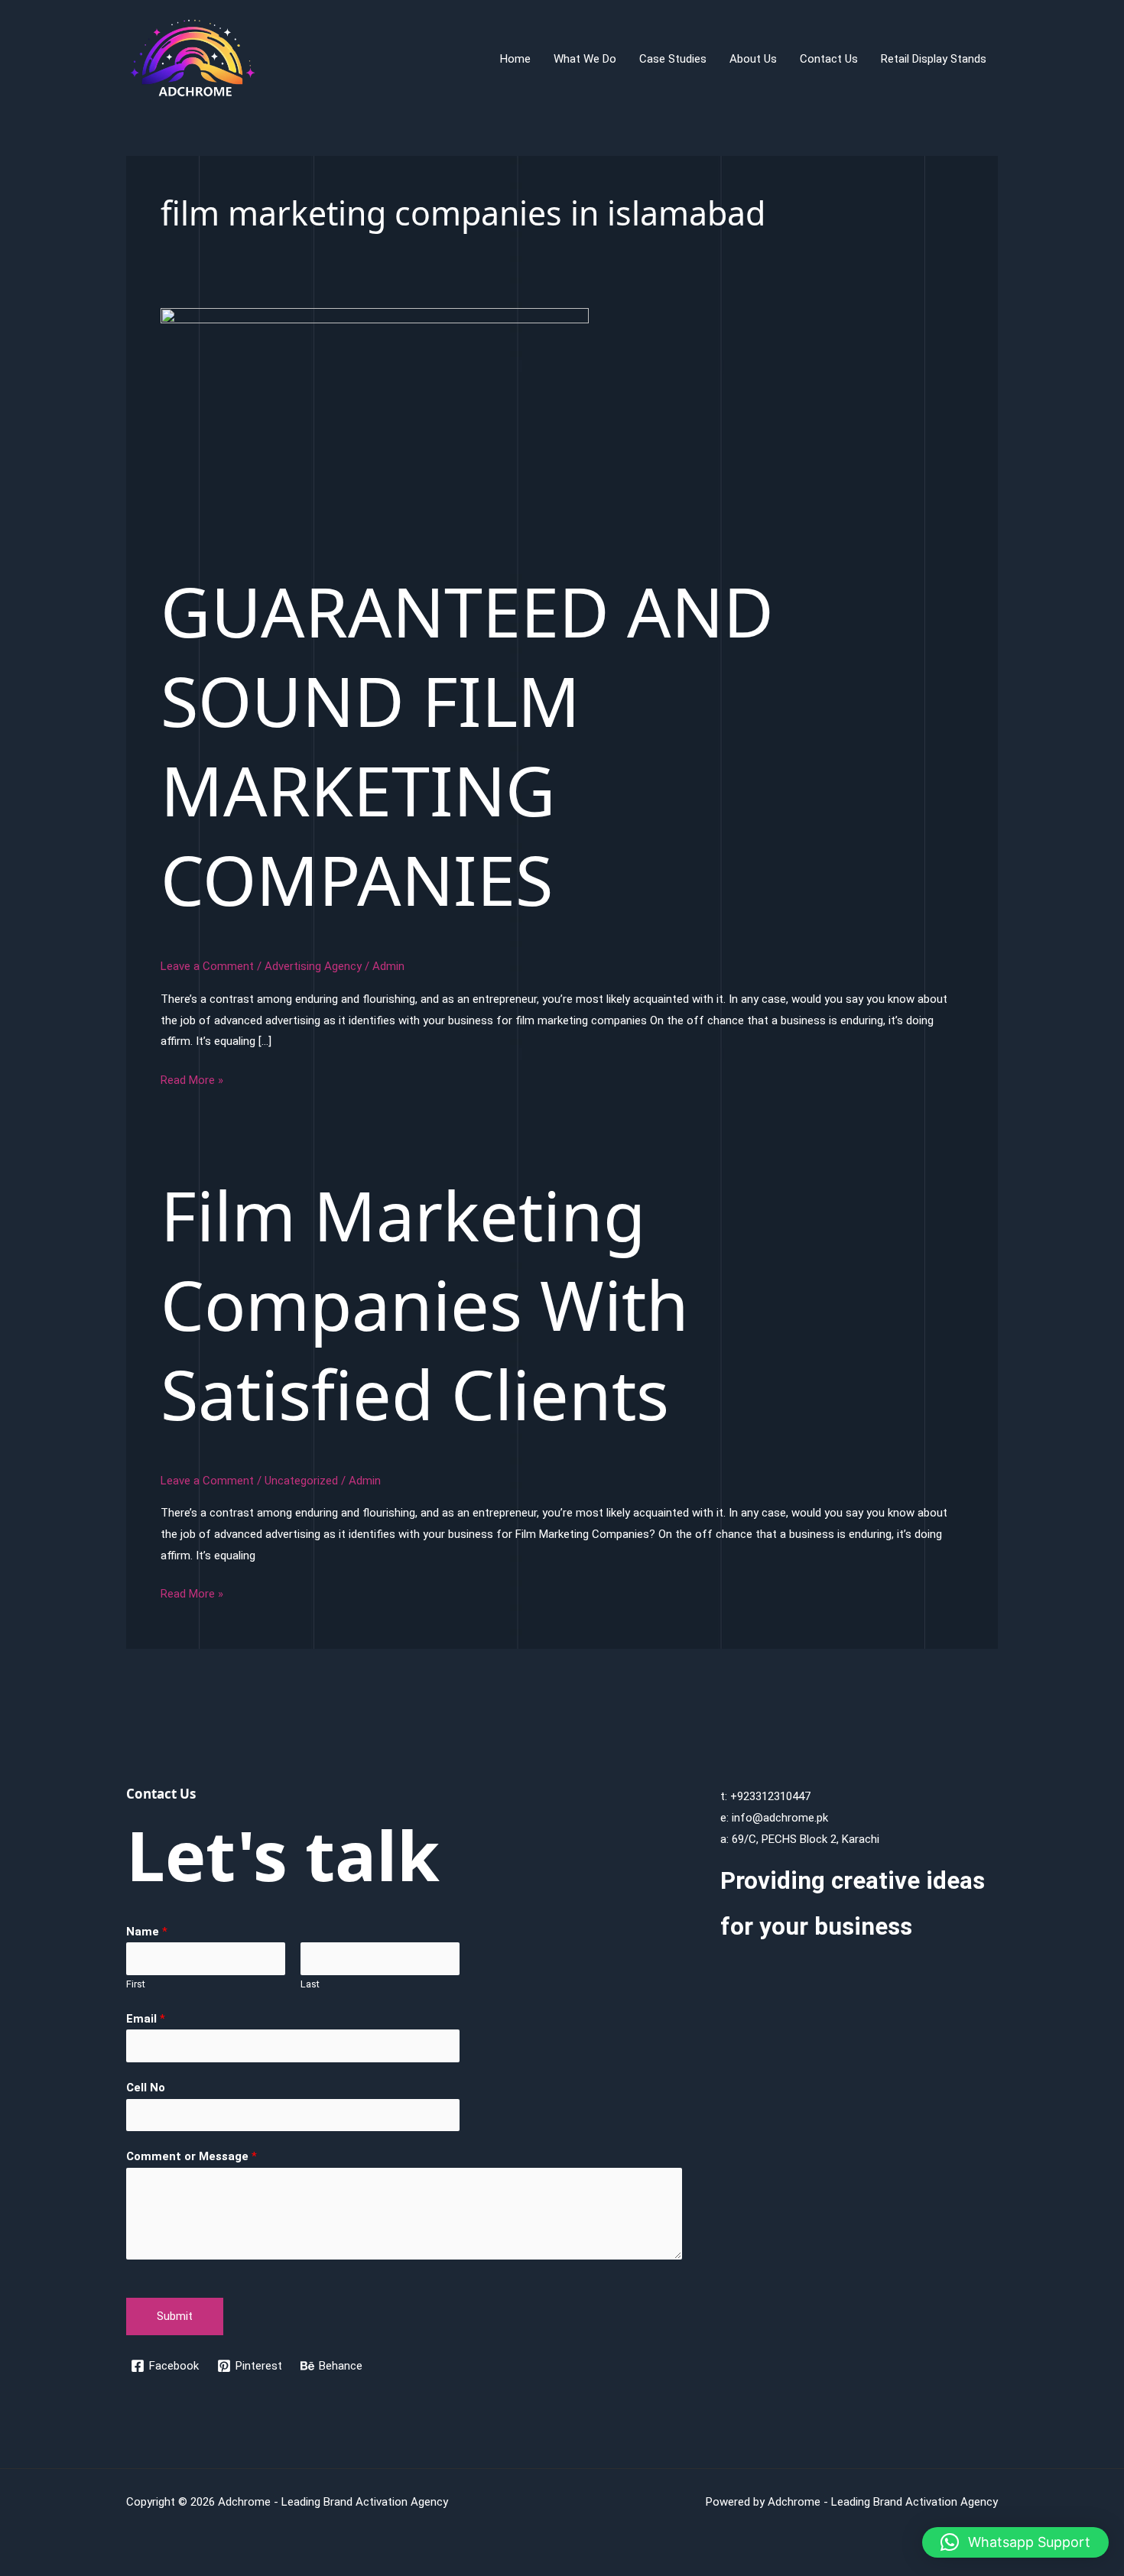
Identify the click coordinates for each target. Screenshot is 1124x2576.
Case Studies (673, 59)
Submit (175, 2316)
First (136, 1984)
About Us (753, 59)
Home (515, 59)
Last (310, 1984)
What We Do (585, 59)
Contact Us (829, 59)
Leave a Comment (207, 966)
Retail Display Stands (934, 59)
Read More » (192, 1082)
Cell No (146, 2088)
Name (147, 1932)
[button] (1015, 2542)
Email (146, 2019)
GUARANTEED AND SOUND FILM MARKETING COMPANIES (467, 745)
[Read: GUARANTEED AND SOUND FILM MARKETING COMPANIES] (375, 428)
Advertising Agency (313, 966)
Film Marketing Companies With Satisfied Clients (425, 1304)
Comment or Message (192, 2156)
